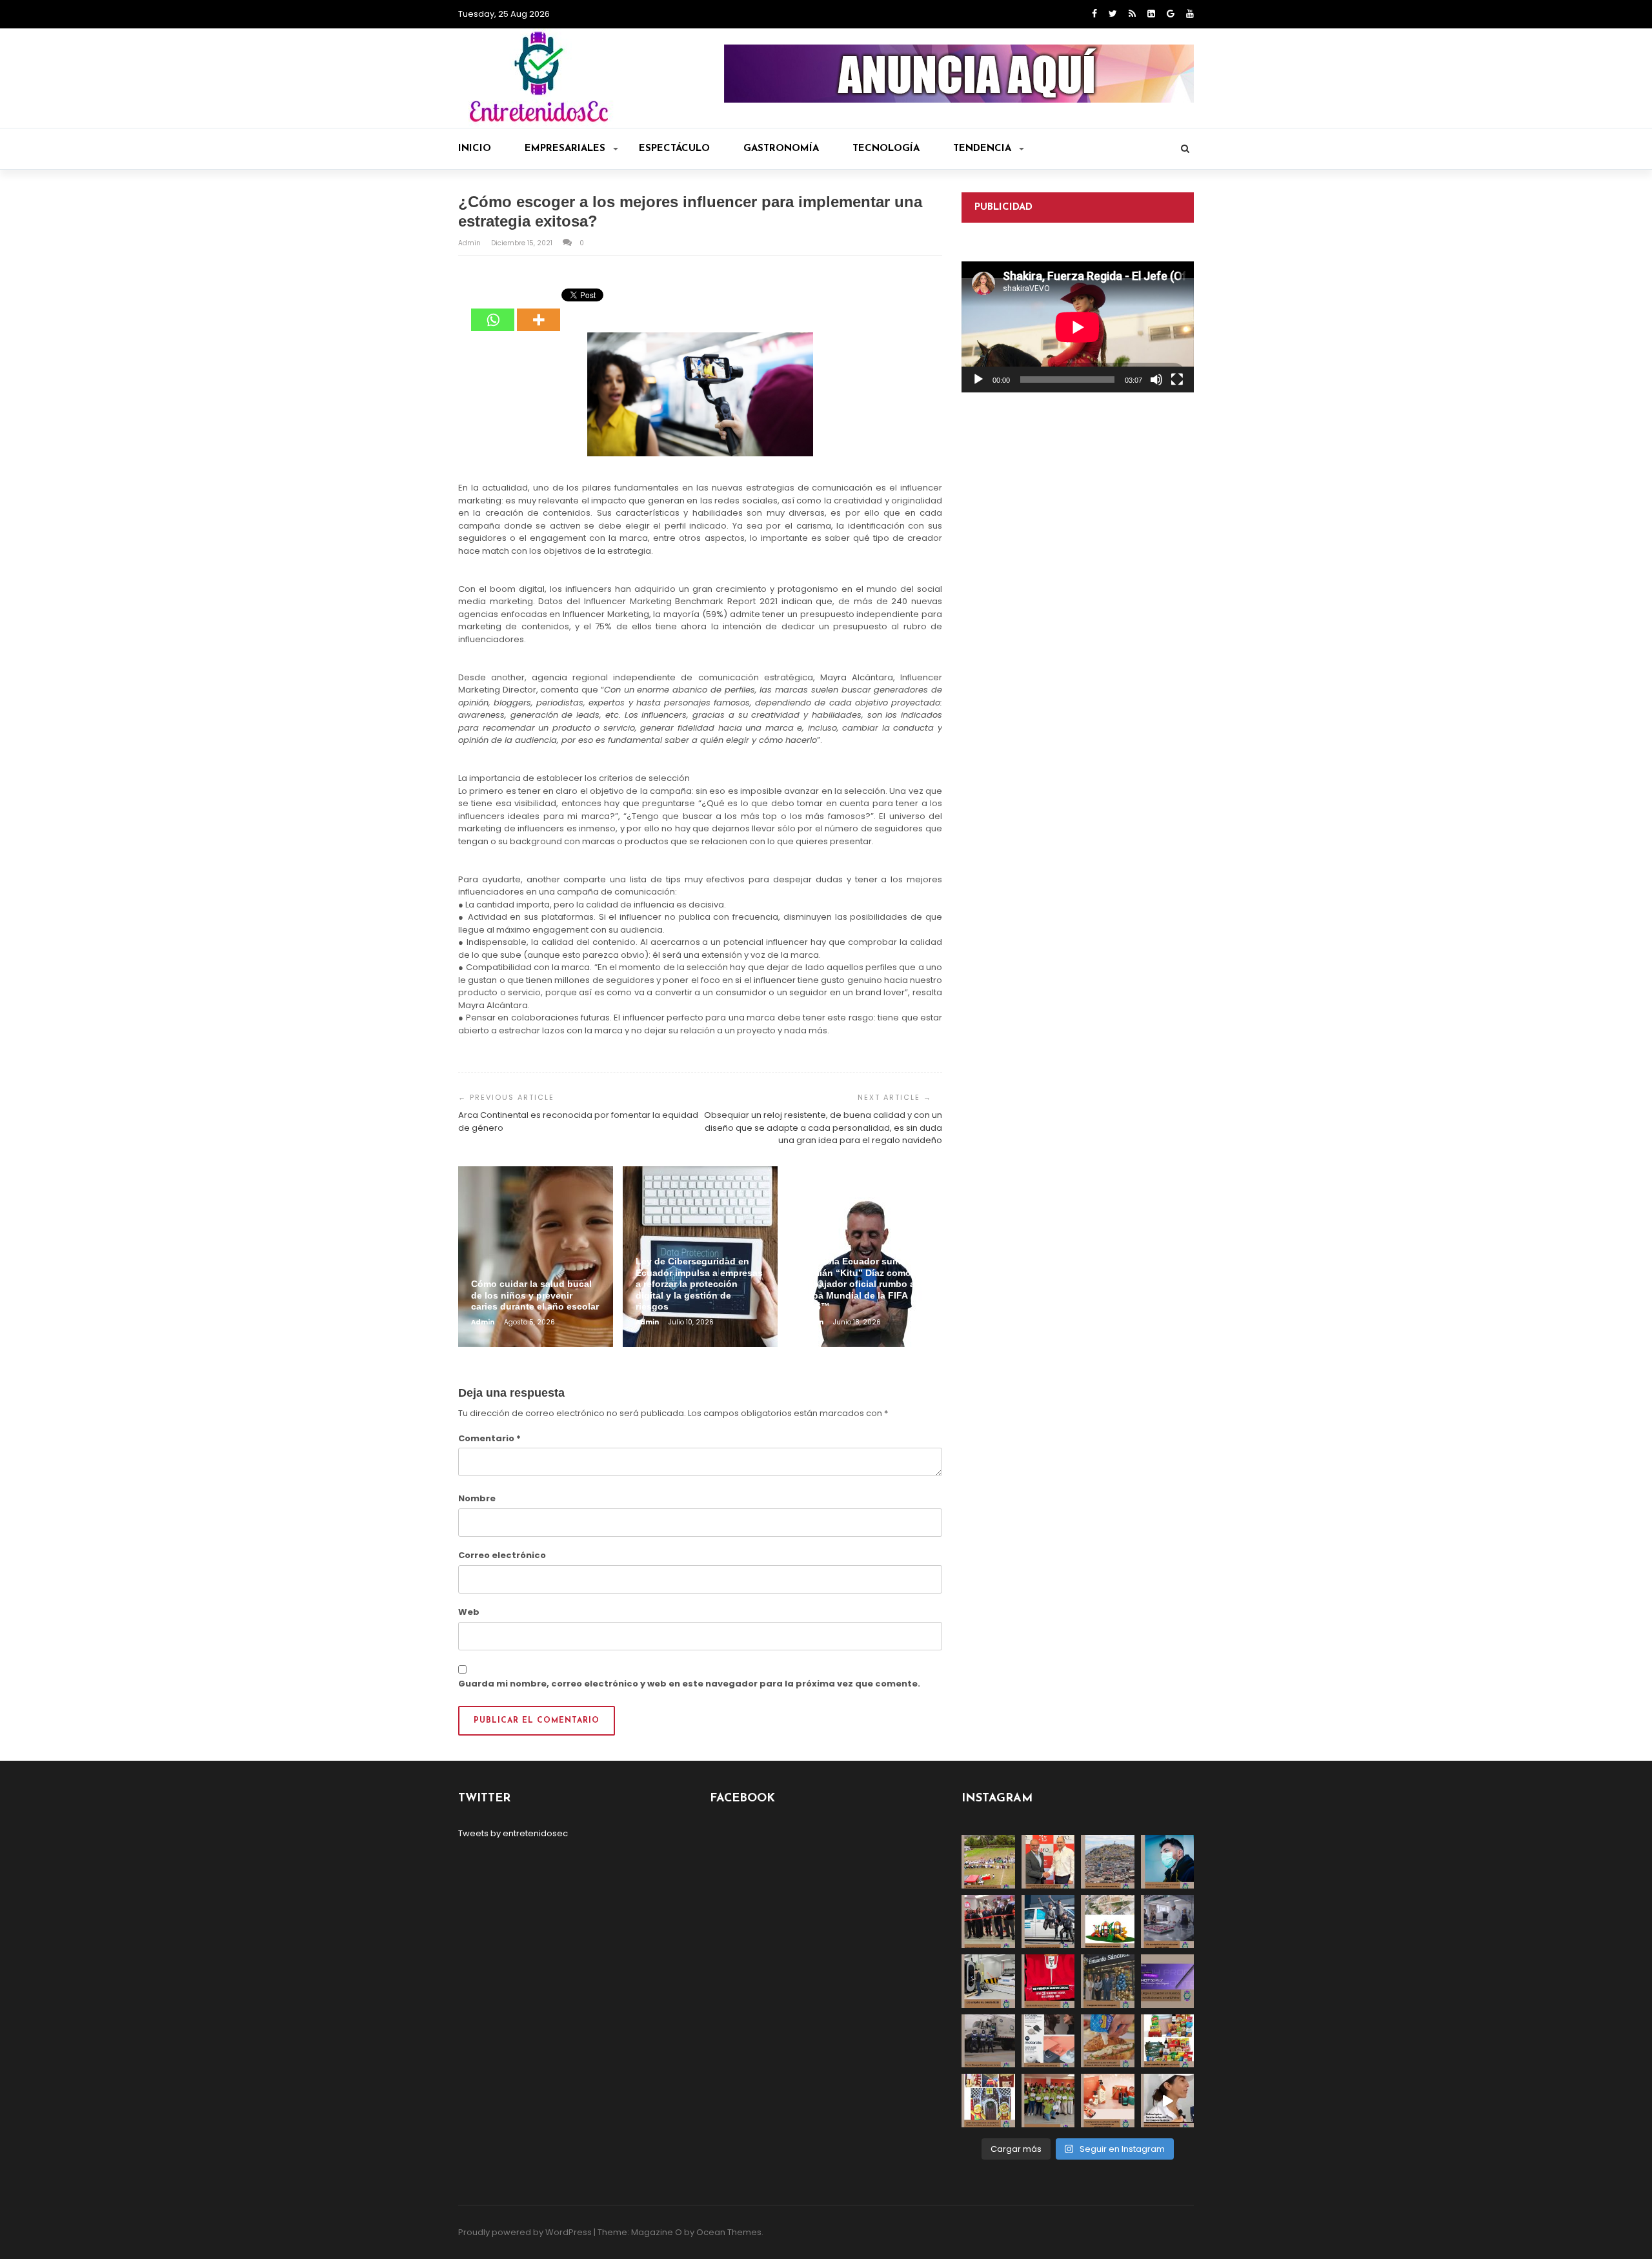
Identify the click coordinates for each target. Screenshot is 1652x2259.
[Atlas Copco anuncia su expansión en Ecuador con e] (1048, 1922)
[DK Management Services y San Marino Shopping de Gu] (1108, 1922)
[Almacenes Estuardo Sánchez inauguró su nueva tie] (1108, 1981)
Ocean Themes (729, 2232)
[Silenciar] (1156, 380)
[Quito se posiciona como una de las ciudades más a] (1108, 1862)
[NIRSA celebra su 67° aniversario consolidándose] (1168, 2101)
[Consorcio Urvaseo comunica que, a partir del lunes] (988, 2041)
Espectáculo (674, 149)
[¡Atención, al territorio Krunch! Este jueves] (1048, 1981)
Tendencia (982, 149)
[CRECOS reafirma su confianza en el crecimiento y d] (988, 1922)
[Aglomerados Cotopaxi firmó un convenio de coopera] (1048, 1862)
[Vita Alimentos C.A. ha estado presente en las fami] (1168, 1922)
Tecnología (886, 149)
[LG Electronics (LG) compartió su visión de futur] (988, 1981)
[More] (539, 310)
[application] (1078, 327)
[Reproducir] (978, 380)
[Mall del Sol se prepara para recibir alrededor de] (988, 2101)
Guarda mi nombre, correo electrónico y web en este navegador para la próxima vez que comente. (689, 1684)
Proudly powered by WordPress (525, 2232)
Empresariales (565, 149)
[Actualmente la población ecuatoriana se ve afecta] (1168, 1862)
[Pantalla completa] (1177, 380)
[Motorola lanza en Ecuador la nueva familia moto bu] (1048, 2041)
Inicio (475, 149)
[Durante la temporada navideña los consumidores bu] (1108, 2101)
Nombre (477, 1498)
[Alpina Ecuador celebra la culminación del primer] (1048, 2101)
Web (469, 1612)
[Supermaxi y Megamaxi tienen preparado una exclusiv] (1168, 2041)
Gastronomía (781, 149)
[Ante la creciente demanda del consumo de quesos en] (1108, 2041)
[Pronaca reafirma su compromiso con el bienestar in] (988, 1862)
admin (470, 243)
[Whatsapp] (493, 310)
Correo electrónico (502, 1555)
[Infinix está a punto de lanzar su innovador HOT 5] (1168, 1981)
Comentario (489, 1438)
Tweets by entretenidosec (513, 1833)
